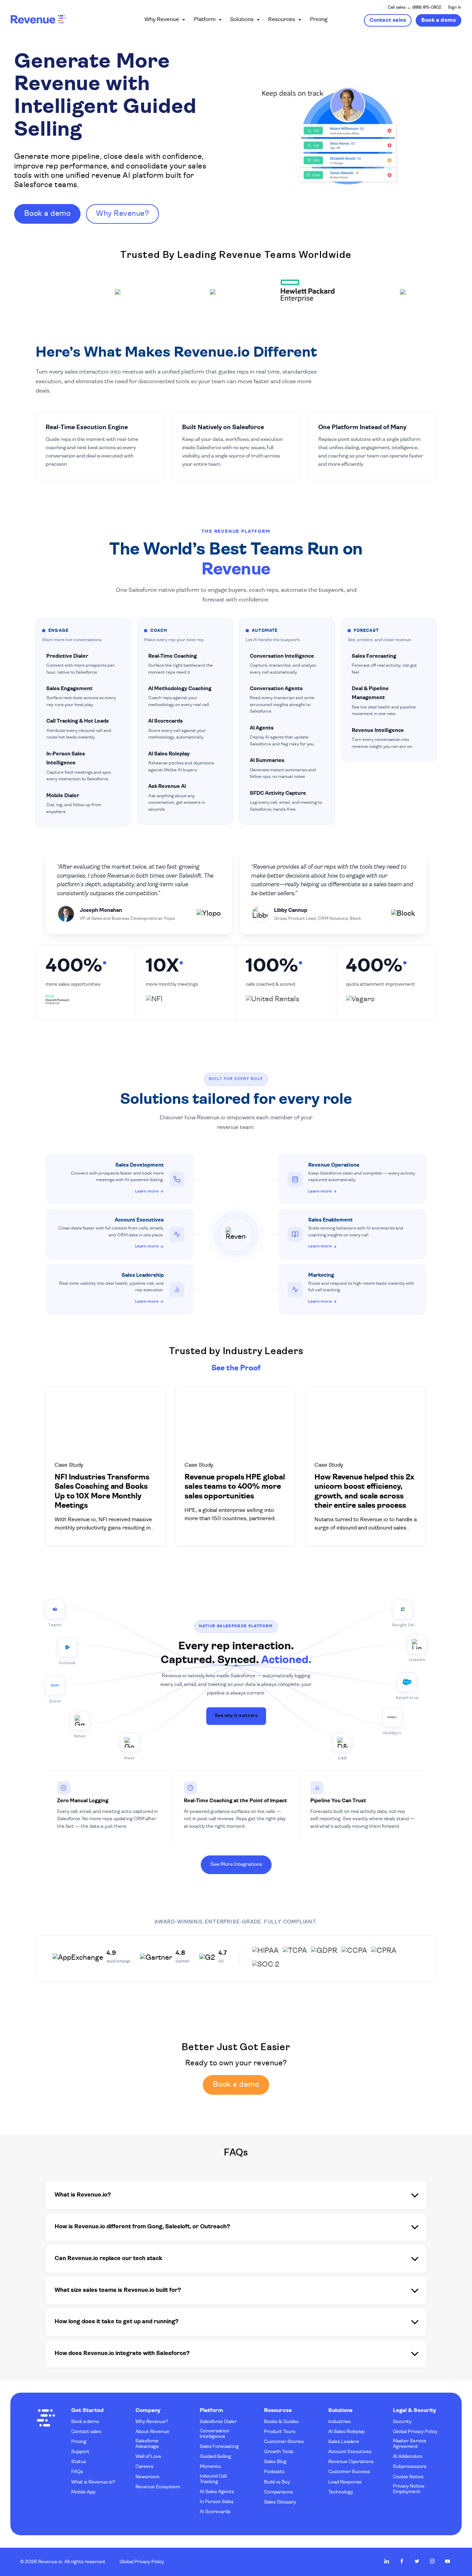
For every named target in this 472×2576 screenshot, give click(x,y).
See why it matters (236, 1716)
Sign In (455, 8)
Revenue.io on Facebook (402, 2561)
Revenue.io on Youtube (447, 2561)
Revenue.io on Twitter (417, 2561)
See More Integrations (236, 1865)
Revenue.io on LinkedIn (387, 2561)
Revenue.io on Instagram (432, 2561)
